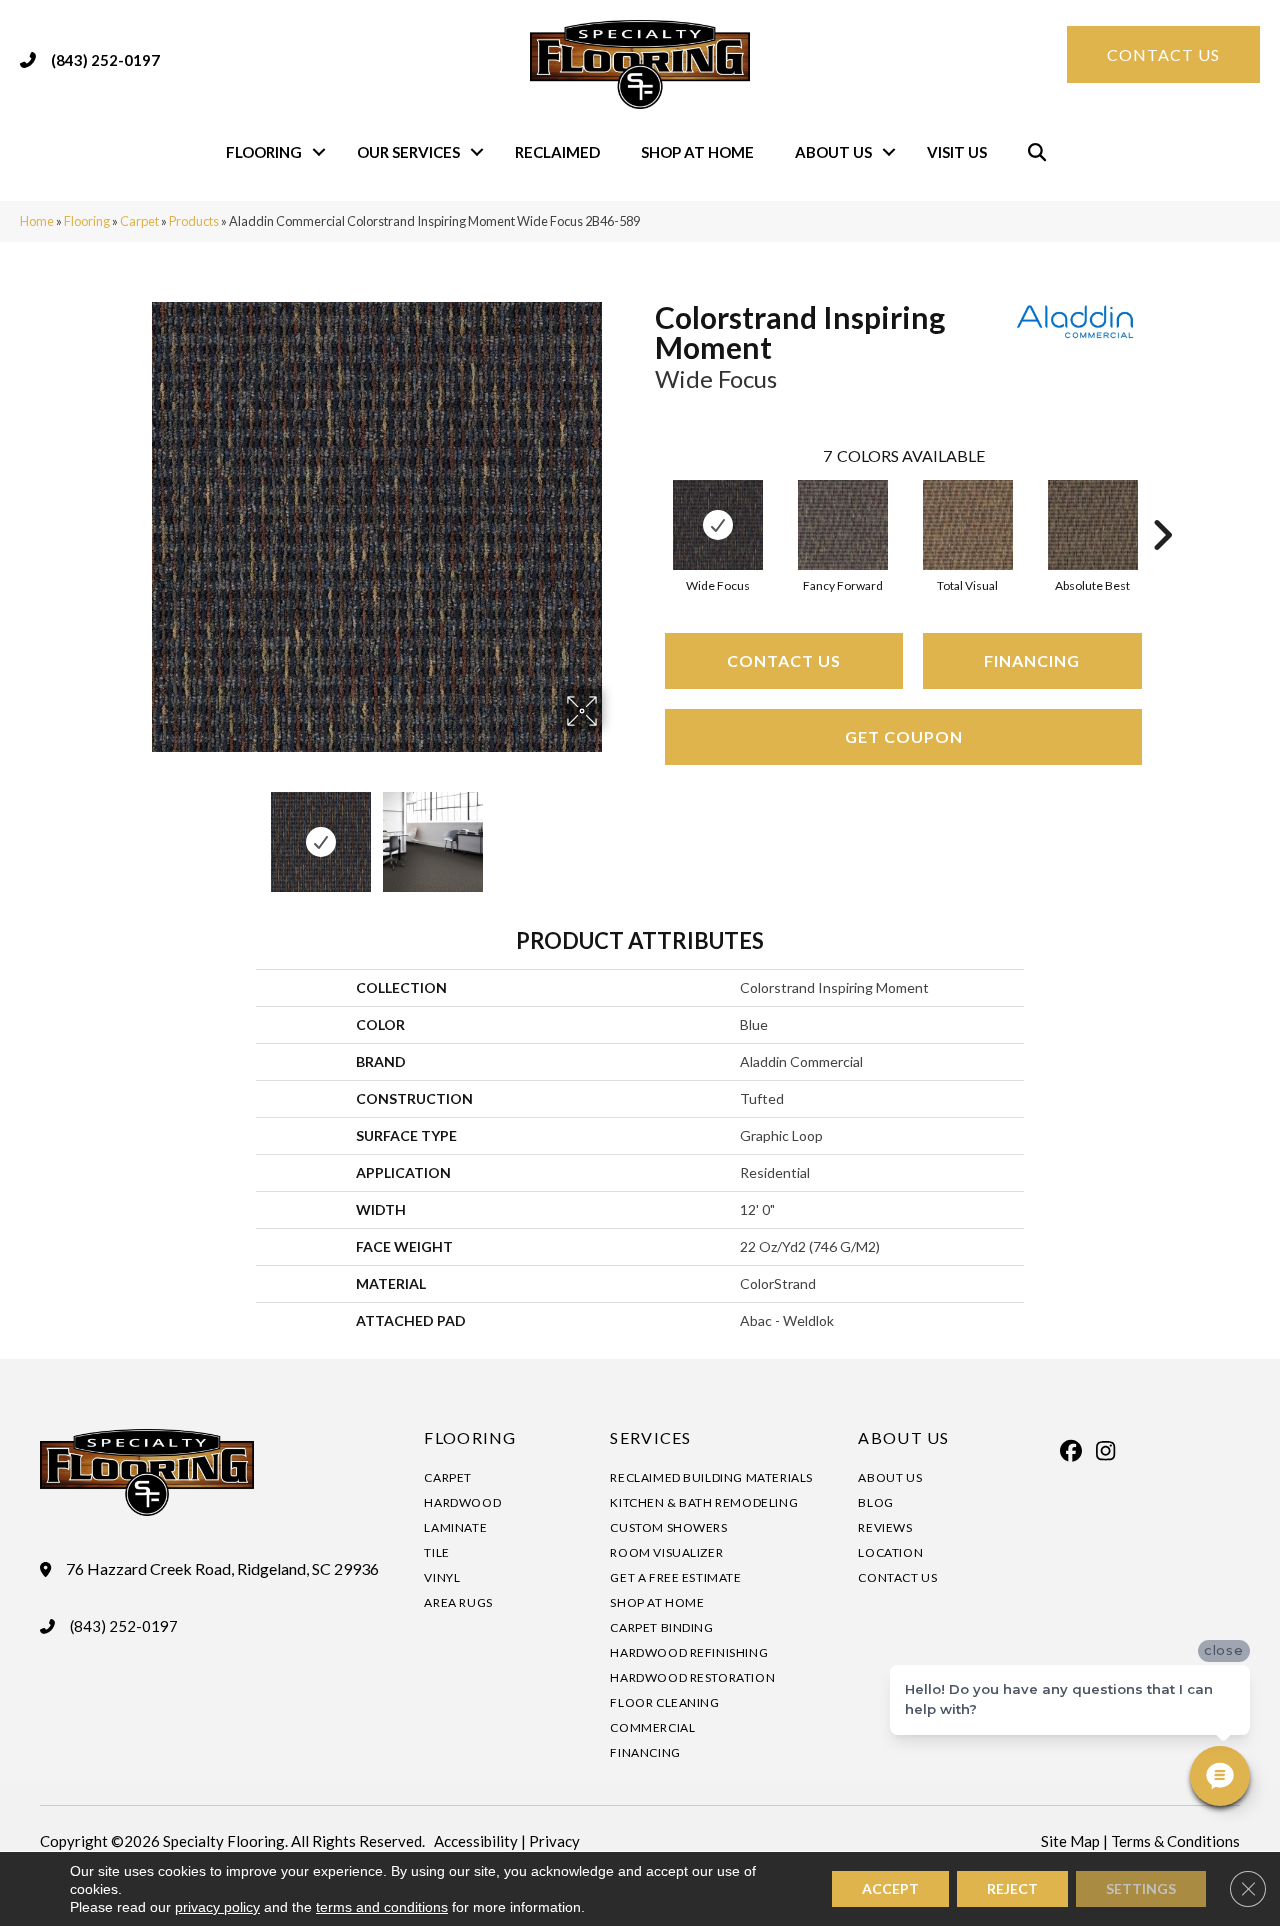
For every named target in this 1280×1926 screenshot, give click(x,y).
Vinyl (442, 1577)
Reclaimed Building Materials (711, 1477)
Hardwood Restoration (692, 1677)
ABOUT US (903, 1437)
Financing (1032, 660)
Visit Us (957, 152)
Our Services (408, 152)
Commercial (652, 1727)
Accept (890, 1888)
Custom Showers (668, 1527)
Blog (875, 1502)
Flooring (264, 152)
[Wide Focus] (718, 525)
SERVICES (650, 1437)
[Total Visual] (968, 525)
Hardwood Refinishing (689, 1652)
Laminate (455, 1527)
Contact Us (784, 660)
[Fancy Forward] (843, 525)
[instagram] (1106, 1451)
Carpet (139, 221)
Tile (436, 1552)
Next (615, 832)
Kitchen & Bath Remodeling (704, 1502)
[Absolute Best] (1093, 525)
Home (37, 221)
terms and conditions (382, 1907)
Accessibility (476, 1841)
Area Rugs (458, 1602)
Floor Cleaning (664, 1702)
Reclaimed (557, 152)
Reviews (885, 1527)
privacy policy (217, 1907)
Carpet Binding (661, 1627)
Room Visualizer (666, 1552)
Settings (1141, 1888)
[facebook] (1071, 1451)
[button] (319, 152)
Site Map (1070, 1841)
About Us (833, 152)
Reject (1012, 1888)
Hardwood (462, 1502)
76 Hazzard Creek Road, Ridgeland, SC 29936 (222, 1569)
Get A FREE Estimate (675, 1577)
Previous (138, 832)
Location (890, 1552)
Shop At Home (697, 152)
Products (194, 221)
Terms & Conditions (1175, 1841)
